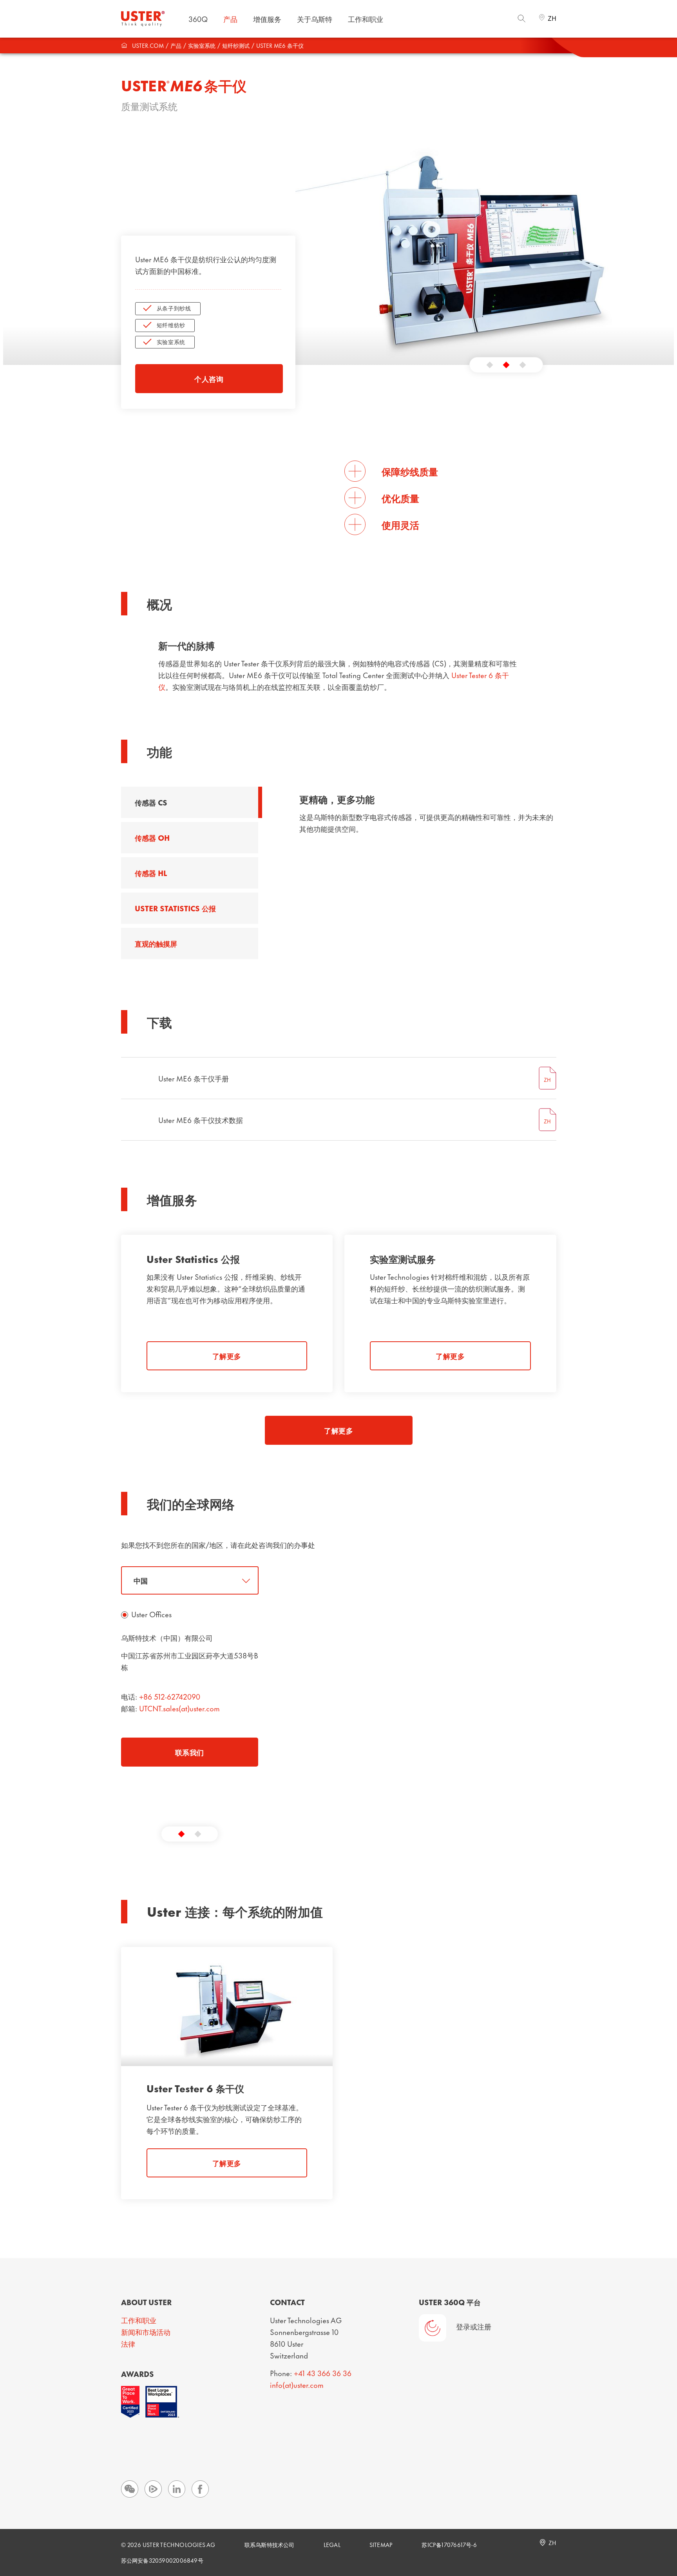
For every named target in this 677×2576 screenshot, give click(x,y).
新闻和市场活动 (146, 2332)
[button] (490, 365)
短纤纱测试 (236, 45)
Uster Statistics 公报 (175, 908)
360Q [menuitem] (198, 19)
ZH (552, 18)
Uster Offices (151, 1614)
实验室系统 (202, 45)
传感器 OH (152, 837)
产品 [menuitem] (230, 19)
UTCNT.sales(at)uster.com (179, 1708)
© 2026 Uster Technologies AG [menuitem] (168, 2544)
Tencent (153, 2489)
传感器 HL (151, 873)
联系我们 (190, 1752)
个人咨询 (209, 378)
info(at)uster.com (297, 2385)
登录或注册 (474, 2326)
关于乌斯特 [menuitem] (315, 19)
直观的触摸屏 (156, 943)
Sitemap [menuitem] (381, 2544)
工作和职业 (139, 2320)
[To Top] (666, 2527)
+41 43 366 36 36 (323, 2373)
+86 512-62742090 (170, 1696)
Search (521, 18)
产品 (176, 45)
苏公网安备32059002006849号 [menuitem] (162, 2560)
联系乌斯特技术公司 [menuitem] (270, 2544)
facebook (200, 2489)
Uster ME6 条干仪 (280, 45)
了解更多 (227, 1356)
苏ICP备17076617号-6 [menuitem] (449, 2544)
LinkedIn (177, 2489)
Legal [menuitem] (332, 2544)
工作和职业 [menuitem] (366, 19)
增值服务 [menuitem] (267, 19)
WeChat (130, 2489)
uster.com (148, 45)
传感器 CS (151, 802)
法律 (128, 2343)
